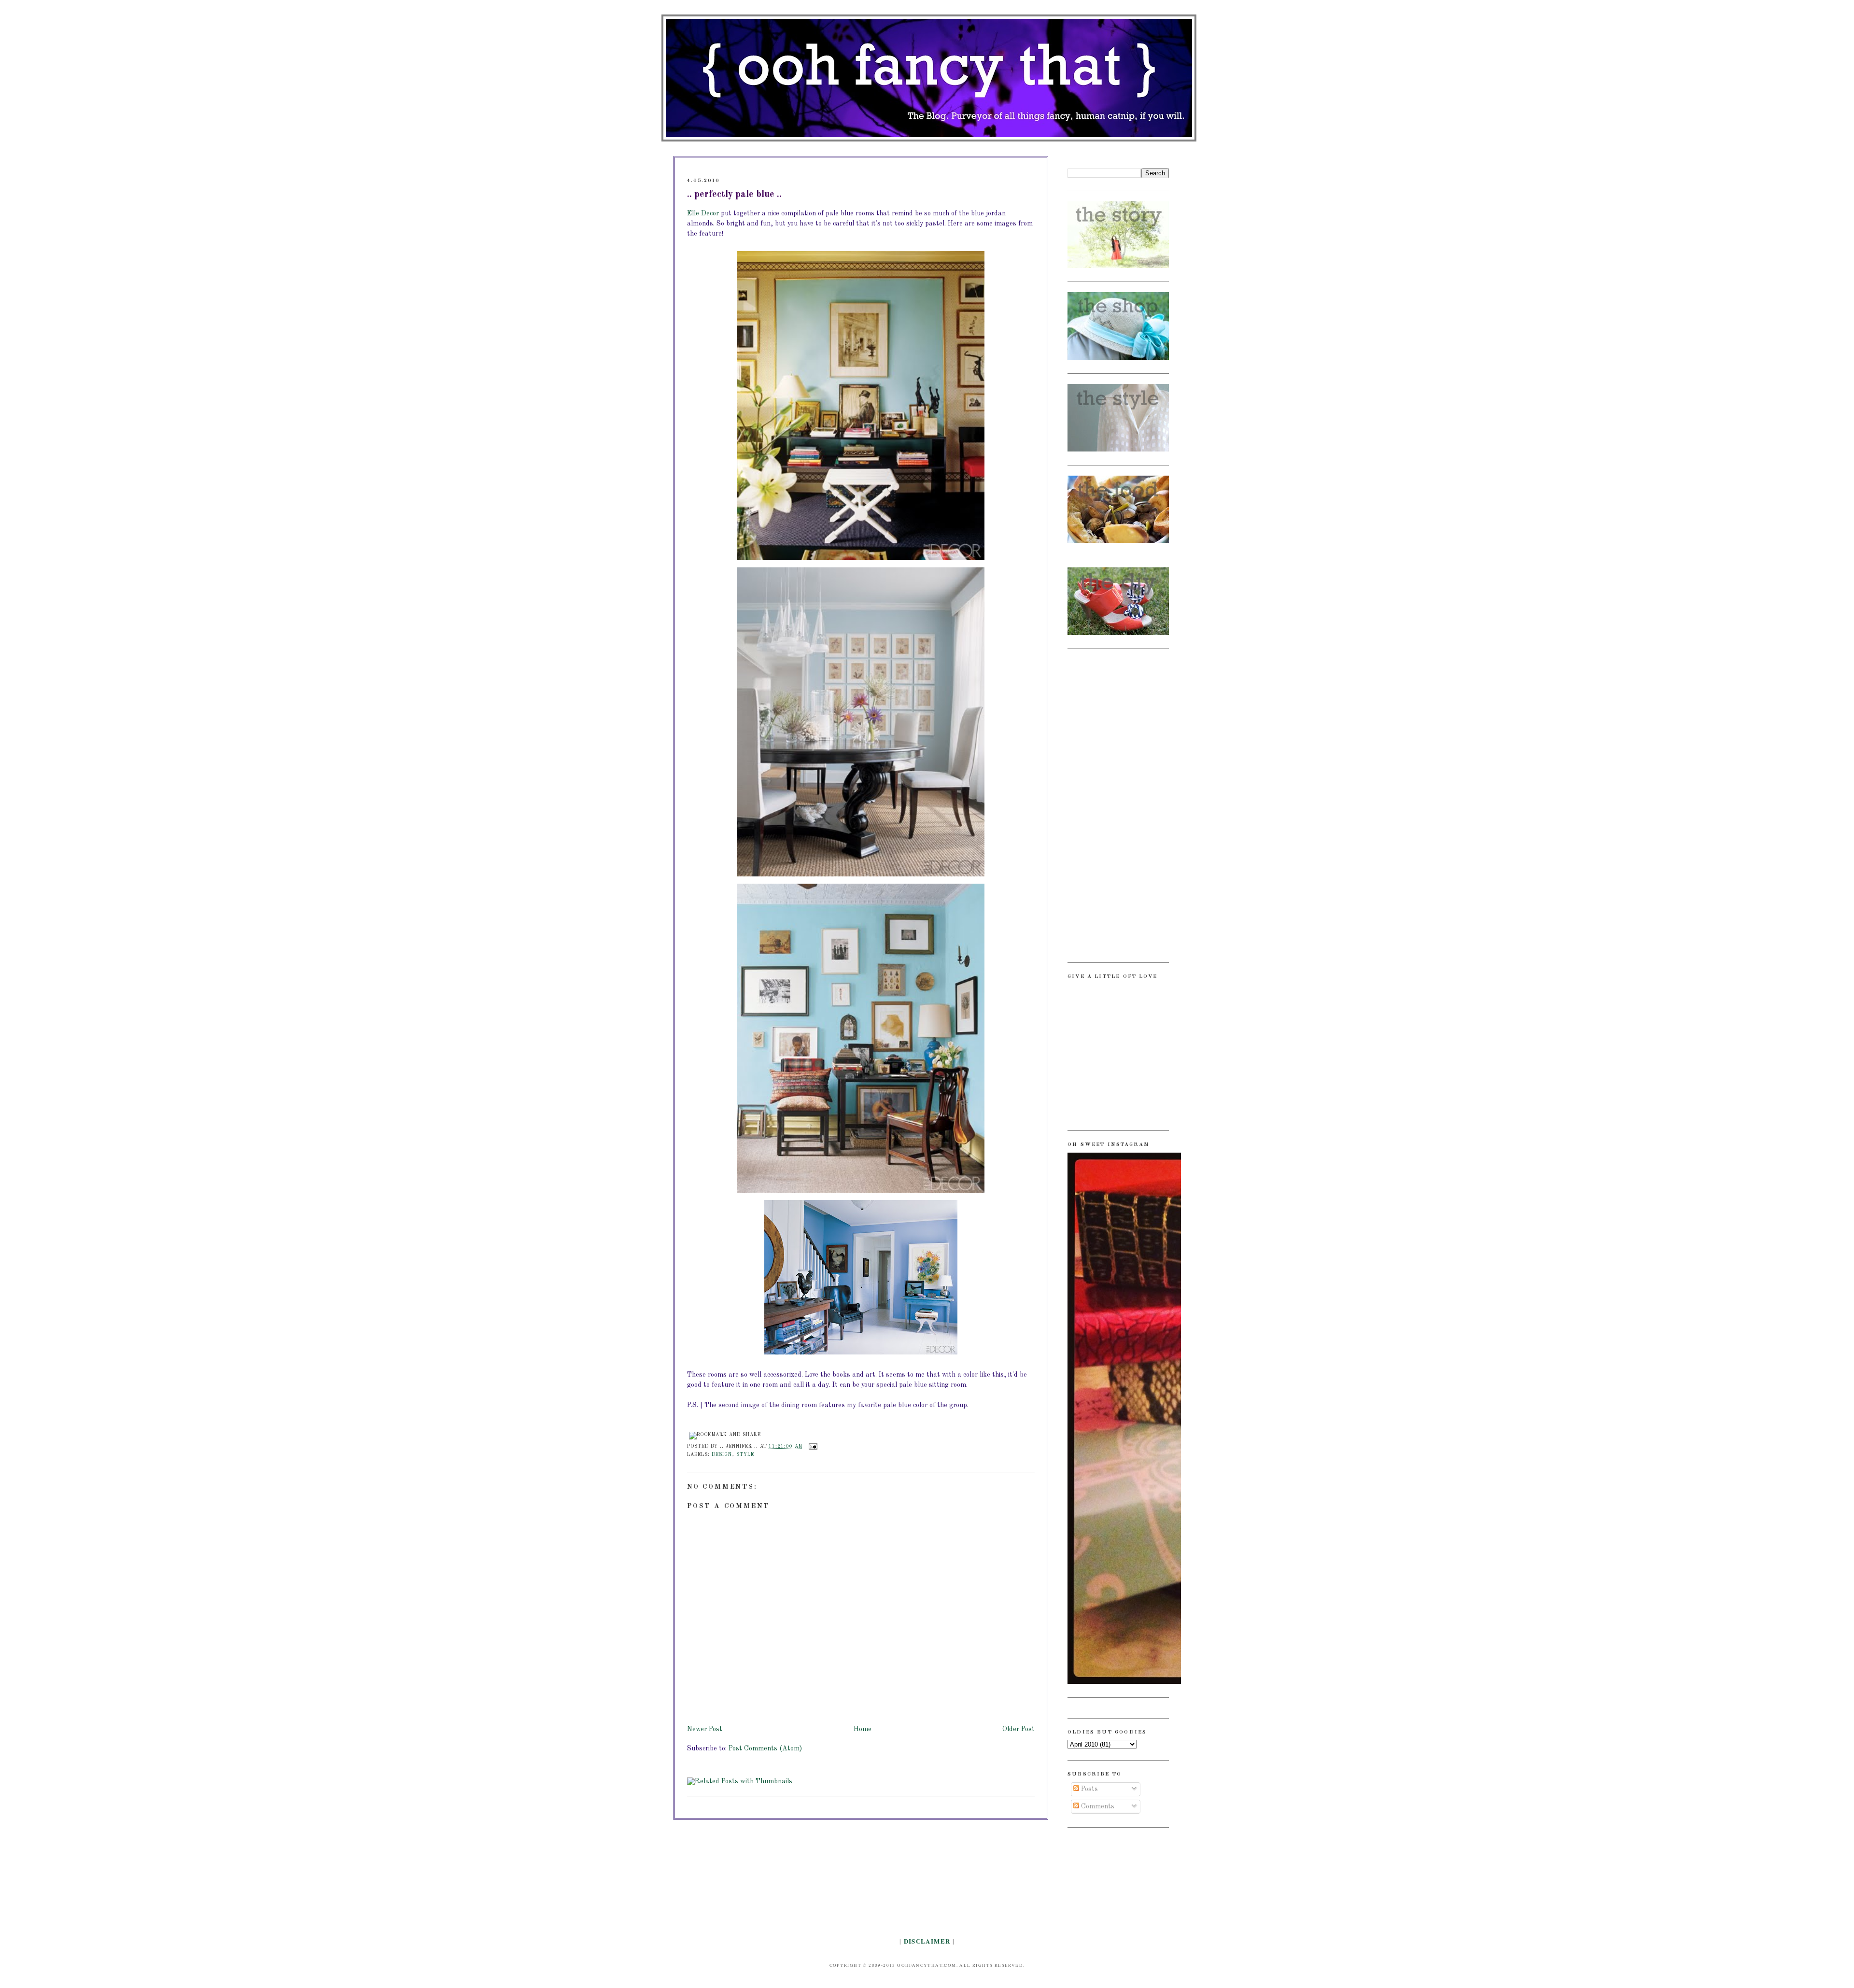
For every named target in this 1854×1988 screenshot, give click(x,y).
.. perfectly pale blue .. (734, 195)
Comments (1097, 1806)
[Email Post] (812, 1446)
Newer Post (705, 1729)
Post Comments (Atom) (765, 1748)
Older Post (1018, 1729)
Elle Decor (703, 213)
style (745, 1455)
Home (863, 1729)
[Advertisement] (1106, 804)
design (722, 1455)
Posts (1089, 1789)
